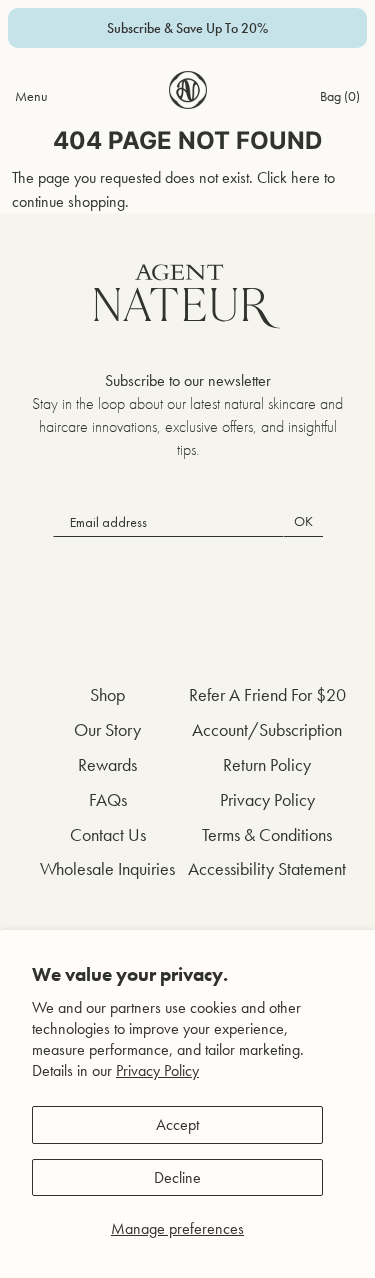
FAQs (108, 799)
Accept (177, 1124)
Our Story (107, 729)
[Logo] (188, 90)
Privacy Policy (157, 1070)
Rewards (107, 764)
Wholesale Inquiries (107, 868)
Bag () (340, 96)
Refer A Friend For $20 (267, 694)
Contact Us (108, 834)
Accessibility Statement (267, 868)
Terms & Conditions (267, 834)
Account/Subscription (267, 729)
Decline (177, 1177)
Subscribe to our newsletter (188, 380)
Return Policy (267, 764)
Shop (107, 694)
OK (303, 521)
